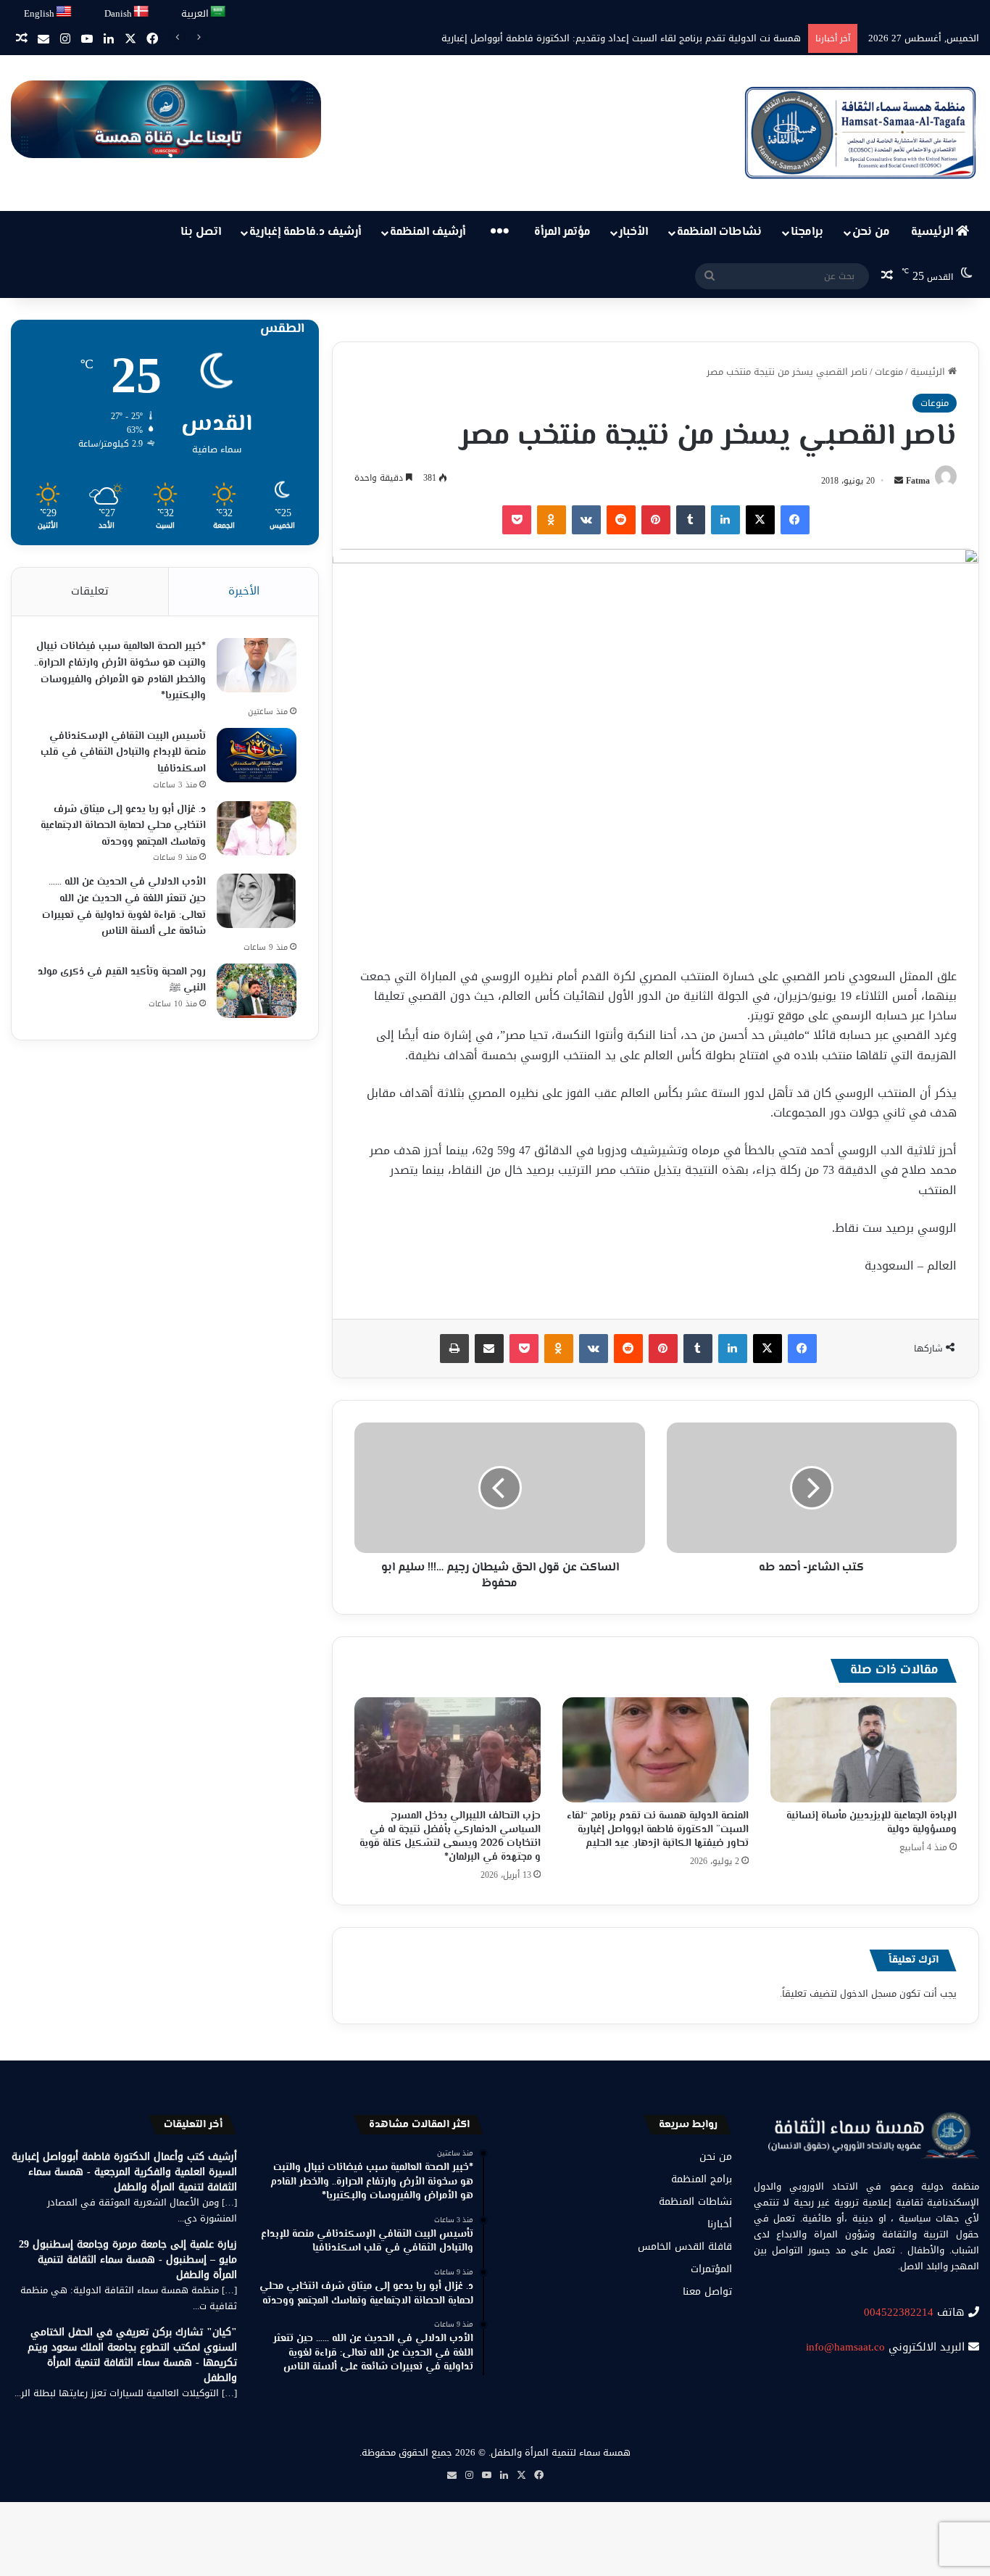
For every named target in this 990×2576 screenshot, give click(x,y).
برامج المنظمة (702, 2179)
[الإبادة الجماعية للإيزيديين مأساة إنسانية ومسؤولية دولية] (864, 1750)
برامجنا (807, 232)
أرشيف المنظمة (428, 232)
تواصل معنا (707, 2291)
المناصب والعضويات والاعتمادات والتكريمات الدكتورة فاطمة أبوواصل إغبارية (650, 38)
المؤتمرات (711, 2269)
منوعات (889, 372)
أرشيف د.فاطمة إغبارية (305, 232)
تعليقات (90, 591)
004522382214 (899, 2312)
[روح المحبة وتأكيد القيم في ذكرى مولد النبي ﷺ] (257, 991)
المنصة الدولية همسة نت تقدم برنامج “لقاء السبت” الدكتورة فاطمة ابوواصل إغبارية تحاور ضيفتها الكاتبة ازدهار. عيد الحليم (658, 1830)
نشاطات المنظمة (719, 232)
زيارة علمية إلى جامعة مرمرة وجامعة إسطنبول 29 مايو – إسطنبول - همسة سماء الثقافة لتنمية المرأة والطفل (128, 2260)
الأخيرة (244, 591)
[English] (65, 12)
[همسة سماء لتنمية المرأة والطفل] (860, 133)
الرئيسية (933, 232)
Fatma (918, 481)
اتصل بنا (201, 232)
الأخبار (633, 232)
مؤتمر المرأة (562, 232)
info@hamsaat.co (845, 2347)
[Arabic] (219, 12)
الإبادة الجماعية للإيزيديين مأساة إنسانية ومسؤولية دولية (872, 1823)
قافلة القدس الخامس (685, 2246)
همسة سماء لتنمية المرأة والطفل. (560, 2452)
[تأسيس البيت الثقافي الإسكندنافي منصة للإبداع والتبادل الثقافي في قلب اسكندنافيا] (257, 755)
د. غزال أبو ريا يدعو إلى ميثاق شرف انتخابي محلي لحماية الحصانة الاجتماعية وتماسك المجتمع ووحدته (123, 826)
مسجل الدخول (868, 1993)
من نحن (871, 232)
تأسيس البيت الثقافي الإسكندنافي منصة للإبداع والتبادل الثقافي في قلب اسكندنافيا (123, 753)
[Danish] (142, 12)
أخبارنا (720, 2224)
